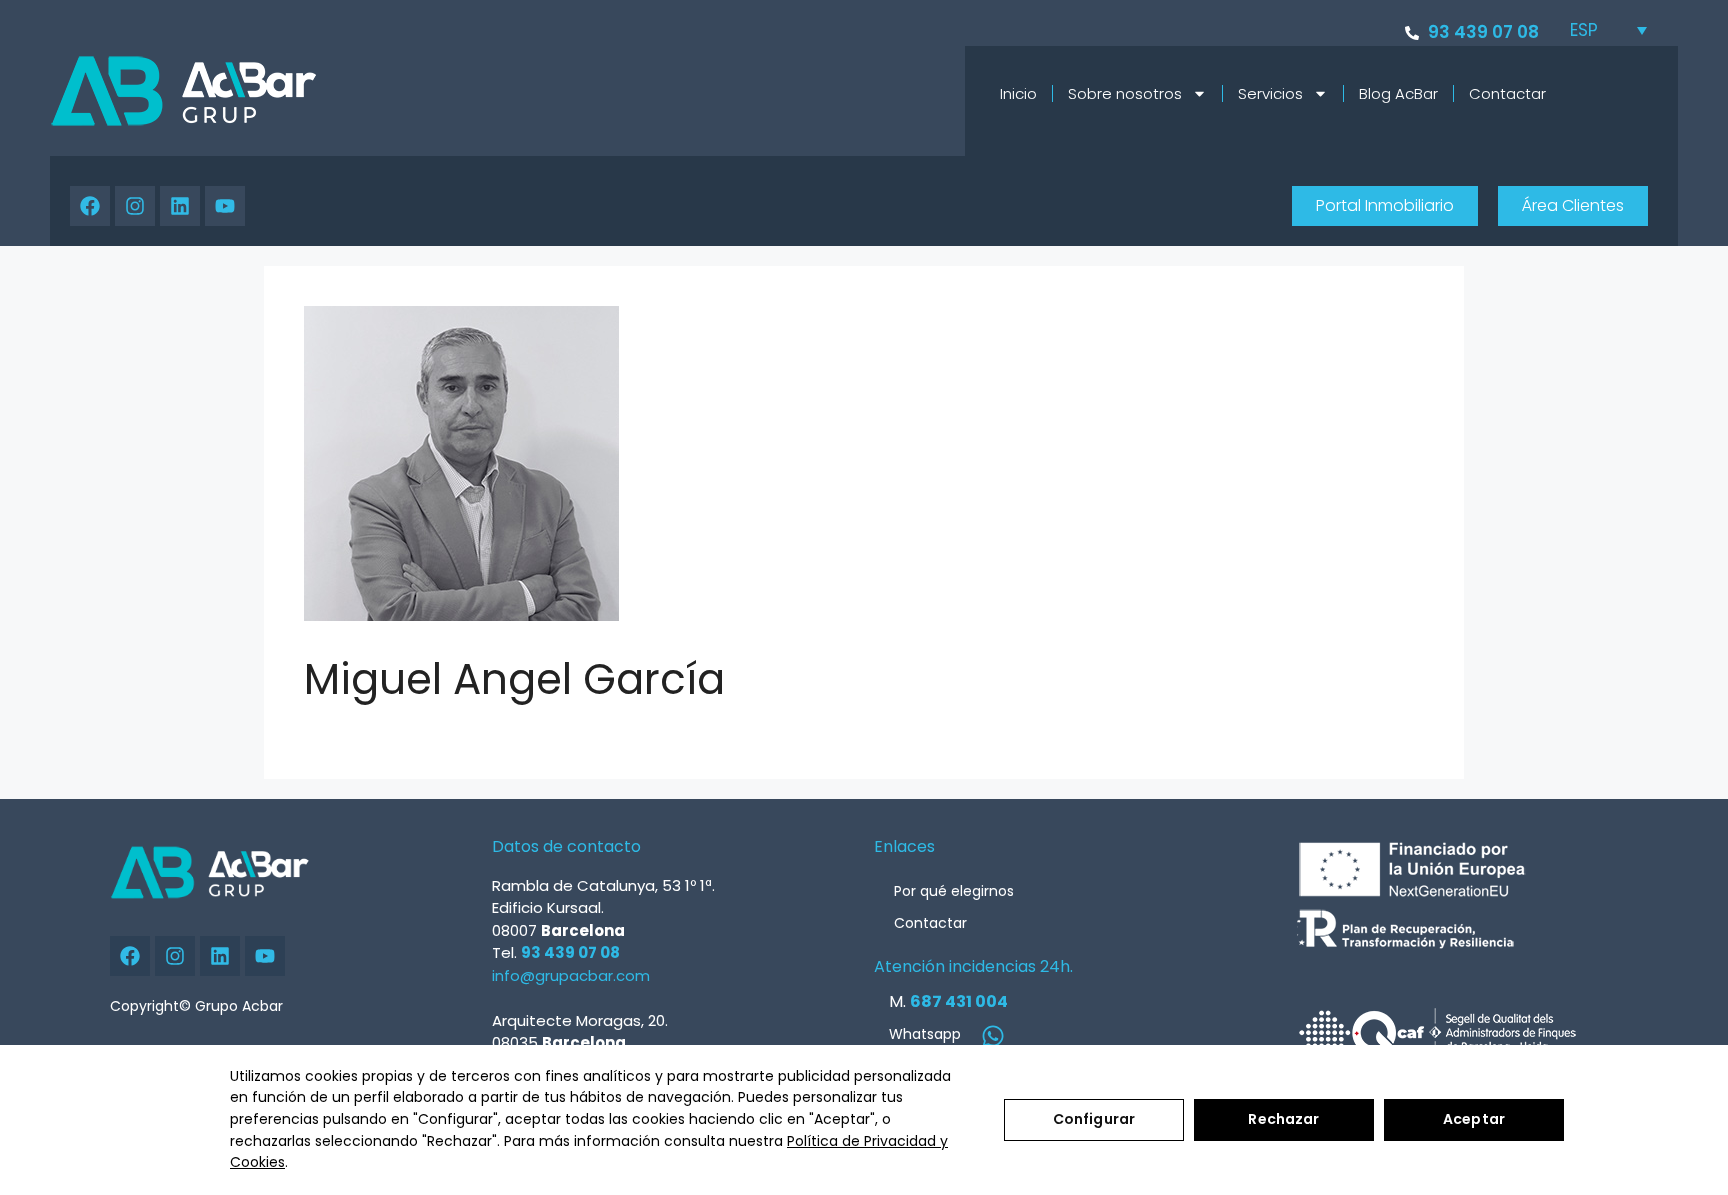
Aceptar (1474, 1119)
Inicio (1018, 93)
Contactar (1507, 93)
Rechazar (1283, 1119)
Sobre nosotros (1125, 93)
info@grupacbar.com (571, 975)
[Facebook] (90, 206)
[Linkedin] (180, 206)
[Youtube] (225, 206)
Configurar (1094, 1119)
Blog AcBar (1398, 93)
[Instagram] (135, 206)
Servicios (1270, 93)
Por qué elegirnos (954, 891)
